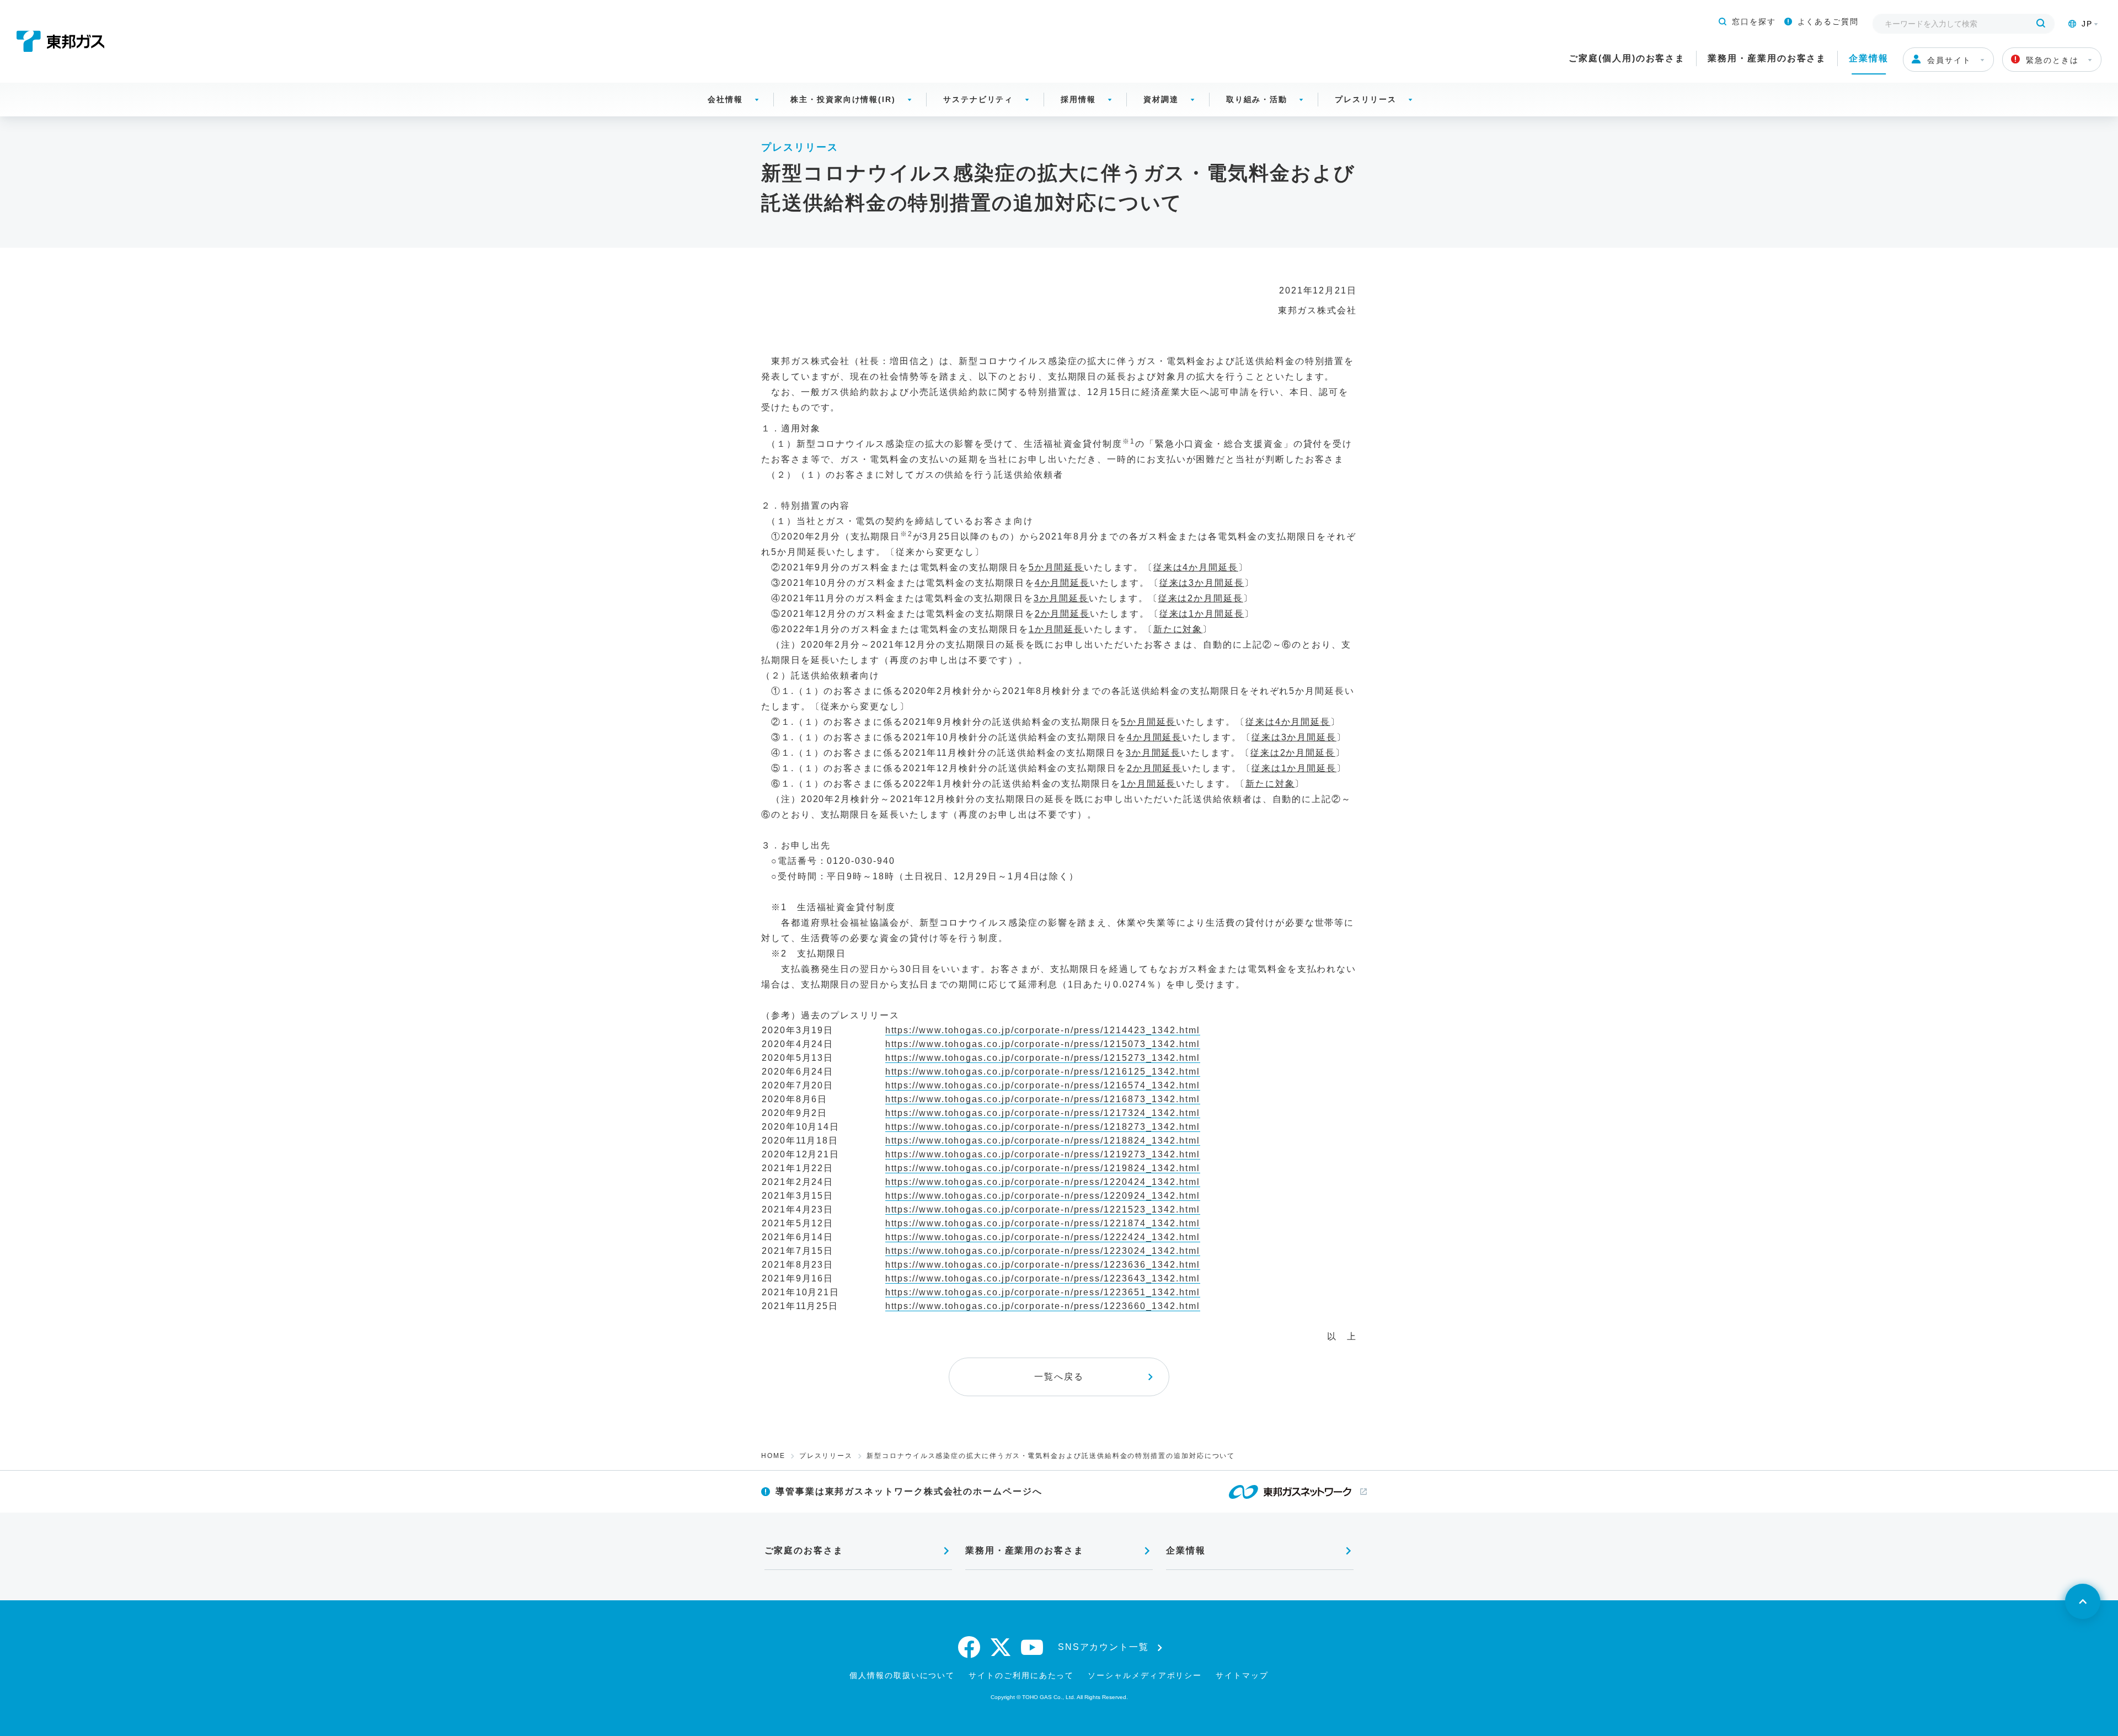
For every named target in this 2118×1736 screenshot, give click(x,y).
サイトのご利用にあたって (1021, 1675)
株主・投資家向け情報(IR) (843, 99)
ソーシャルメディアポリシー (1145, 1675)
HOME (773, 1456)
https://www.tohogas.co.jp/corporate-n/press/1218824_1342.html (1043, 1141)
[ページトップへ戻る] (2083, 1601)
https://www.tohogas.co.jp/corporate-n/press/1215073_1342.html (1043, 1044)
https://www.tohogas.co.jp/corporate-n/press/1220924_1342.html (1043, 1196)
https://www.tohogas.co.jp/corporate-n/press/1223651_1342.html (1043, 1292)
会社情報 (725, 99)
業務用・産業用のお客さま (1767, 58)
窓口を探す (1754, 22)
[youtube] (1033, 1647)
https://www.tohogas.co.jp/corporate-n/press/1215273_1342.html (1043, 1058)
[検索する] (2041, 24)
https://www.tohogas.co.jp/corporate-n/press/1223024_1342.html (1043, 1251)
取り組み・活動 (1257, 99)
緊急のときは (2052, 60)
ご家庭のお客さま (804, 1550)
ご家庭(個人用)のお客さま (1627, 58)
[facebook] (970, 1647)
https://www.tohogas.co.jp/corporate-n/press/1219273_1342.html (1043, 1154)
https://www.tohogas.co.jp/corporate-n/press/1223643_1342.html (1043, 1278)
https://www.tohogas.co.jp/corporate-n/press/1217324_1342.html (1043, 1113)
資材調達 (1161, 99)
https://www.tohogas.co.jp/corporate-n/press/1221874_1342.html (1043, 1223)
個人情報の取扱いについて (902, 1675)
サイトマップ (1242, 1675)
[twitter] (1001, 1647)
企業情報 (1869, 58)
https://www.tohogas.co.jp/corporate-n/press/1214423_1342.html (1043, 1030)
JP (2087, 24)
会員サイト (1949, 60)
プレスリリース (1365, 99)
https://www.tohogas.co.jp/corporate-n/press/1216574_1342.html (1043, 1085)
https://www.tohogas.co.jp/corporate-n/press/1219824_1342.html (1043, 1168)
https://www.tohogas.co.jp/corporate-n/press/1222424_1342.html (1043, 1237)
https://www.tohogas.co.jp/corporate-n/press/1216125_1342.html (1043, 1072)
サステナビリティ (978, 99)
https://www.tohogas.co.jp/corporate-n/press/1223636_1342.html (1043, 1265)
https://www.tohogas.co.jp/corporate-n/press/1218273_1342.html (1043, 1127)
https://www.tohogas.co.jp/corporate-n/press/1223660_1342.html (1043, 1306)
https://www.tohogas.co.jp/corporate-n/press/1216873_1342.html (1043, 1099)
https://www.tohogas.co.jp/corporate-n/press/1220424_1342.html (1043, 1182)
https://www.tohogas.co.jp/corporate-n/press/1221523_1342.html (1043, 1209)
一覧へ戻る (1059, 1377)
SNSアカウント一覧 (1103, 1647)
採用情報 (1078, 99)
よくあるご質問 (1828, 22)
